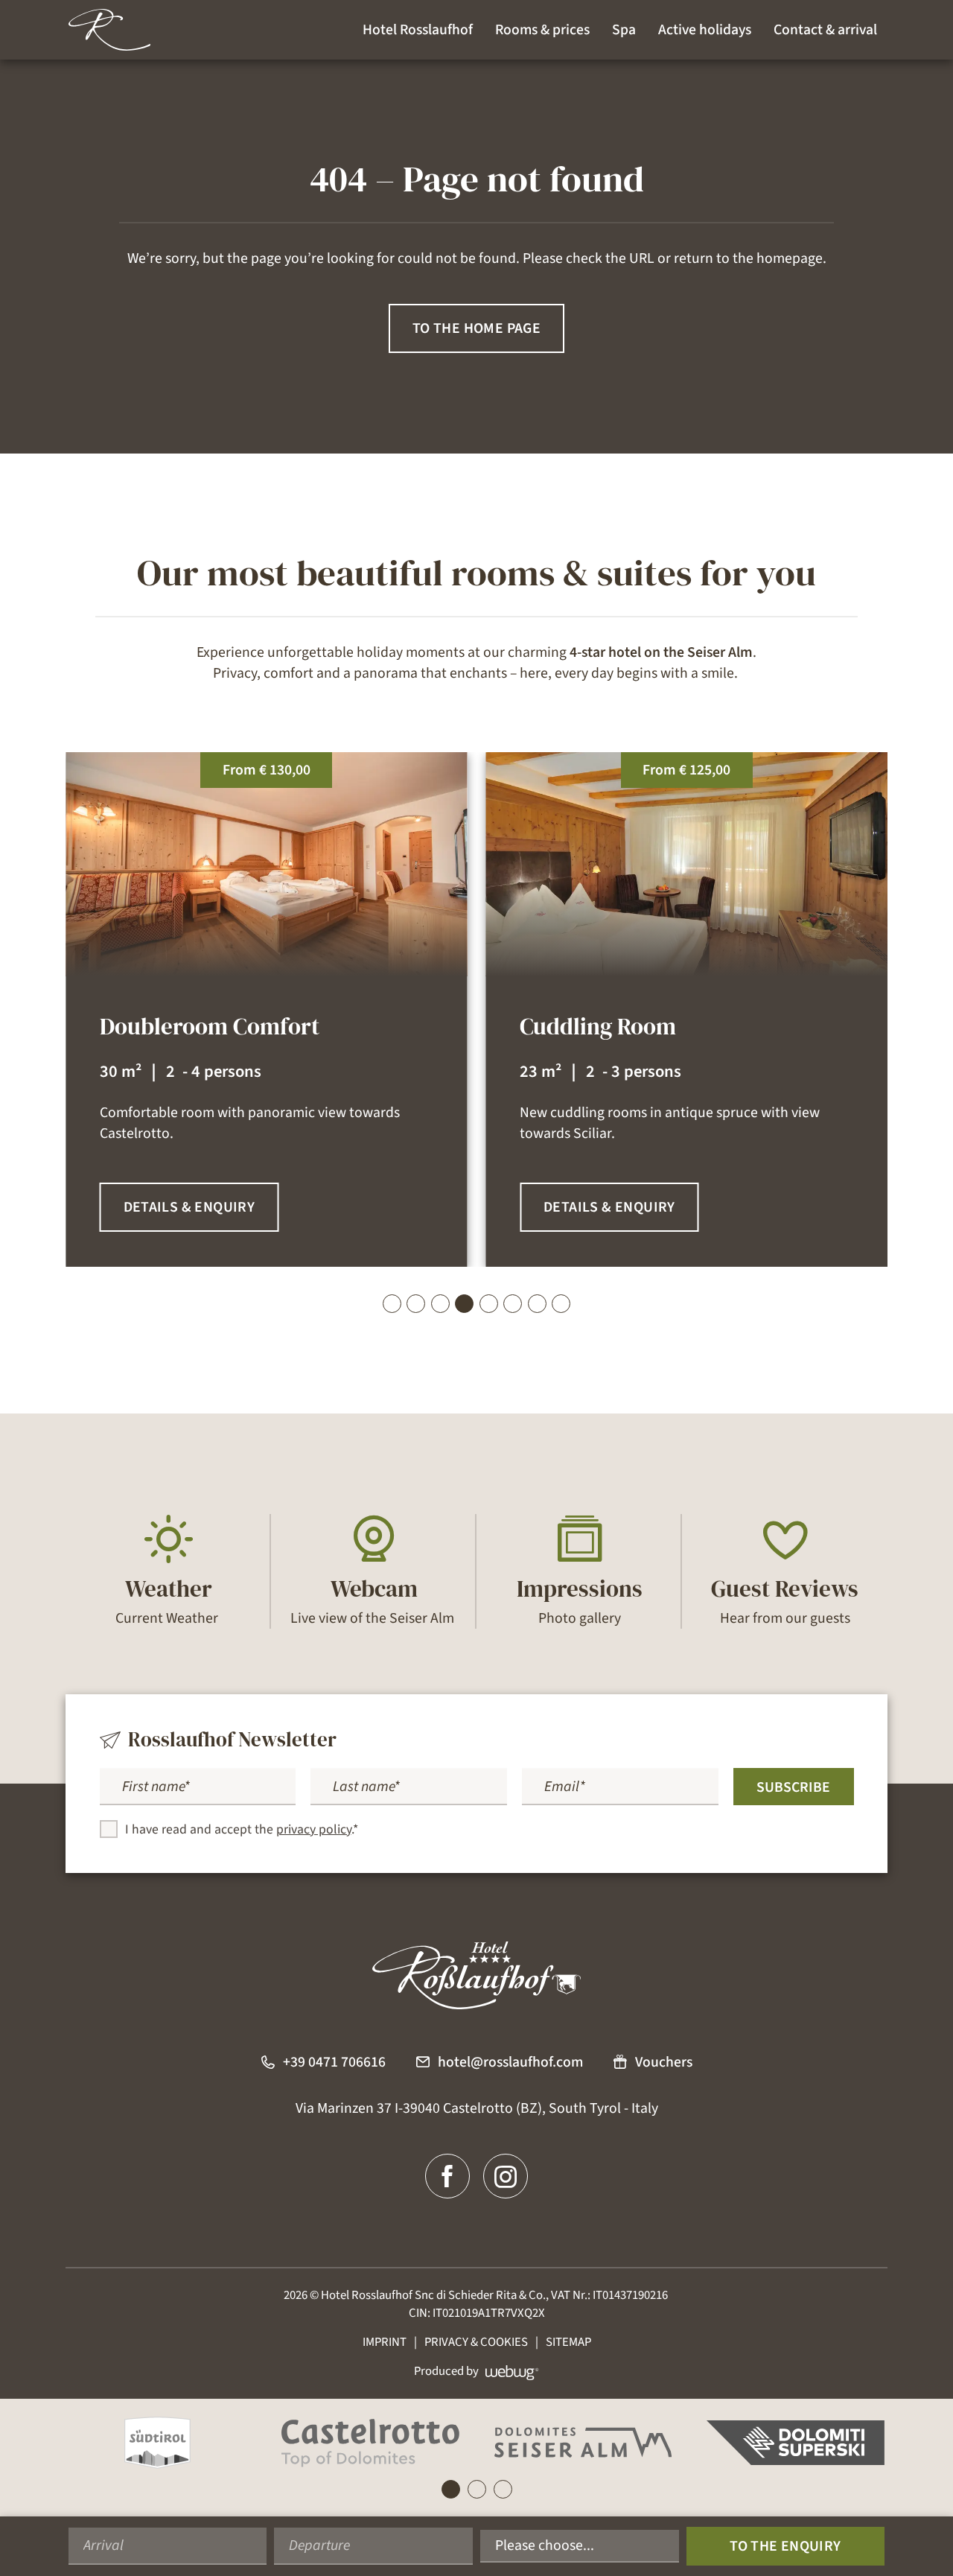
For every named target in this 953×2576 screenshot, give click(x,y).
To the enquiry (785, 2546)
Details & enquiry (189, 1207)
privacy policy (314, 1829)
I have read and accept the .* (242, 1829)
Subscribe (793, 1787)
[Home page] (109, 30)
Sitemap (568, 2342)
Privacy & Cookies (476, 2342)
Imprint (385, 2342)
